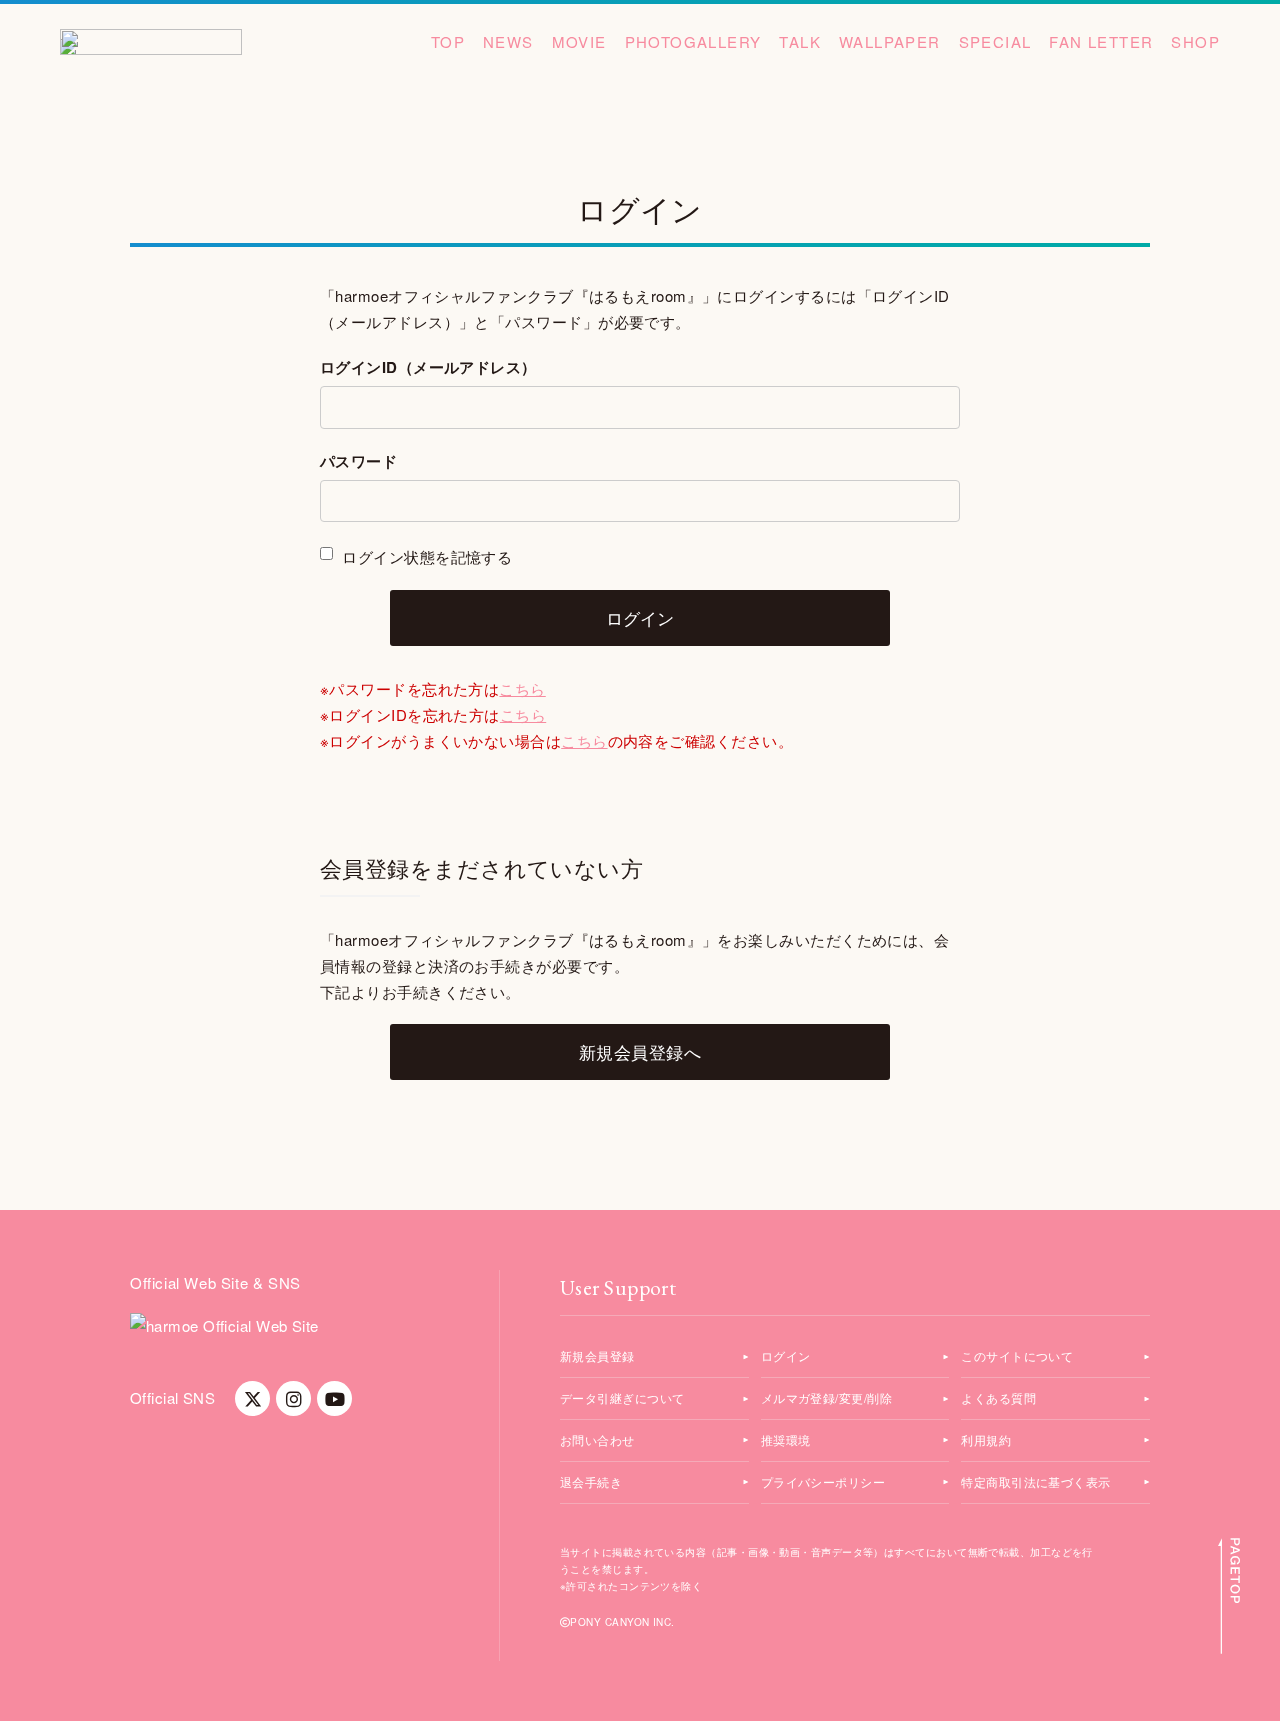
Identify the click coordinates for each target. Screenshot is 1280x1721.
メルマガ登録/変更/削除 (826, 1397)
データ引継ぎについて (622, 1397)
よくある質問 (998, 1397)
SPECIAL (995, 41)
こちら (522, 688)
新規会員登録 (597, 1355)
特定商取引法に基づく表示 (1035, 1481)
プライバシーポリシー (823, 1481)
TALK (800, 41)
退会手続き (591, 1481)
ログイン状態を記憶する (425, 556)
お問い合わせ (597, 1439)
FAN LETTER (1101, 41)
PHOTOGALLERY (693, 41)
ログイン (786, 1355)
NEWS (508, 41)
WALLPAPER (890, 41)
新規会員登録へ (640, 1051)
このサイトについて (1017, 1355)
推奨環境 (786, 1439)
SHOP (1195, 41)
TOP (448, 41)
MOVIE (579, 41)
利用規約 (986, 1439)
